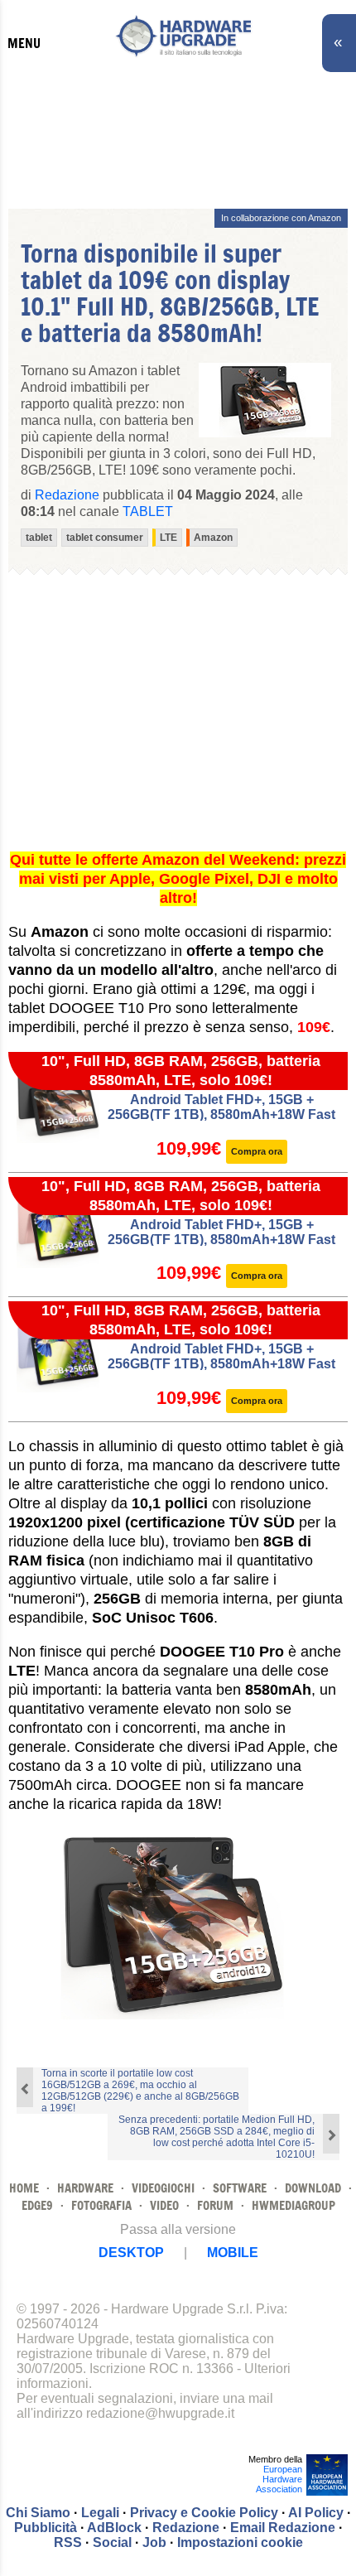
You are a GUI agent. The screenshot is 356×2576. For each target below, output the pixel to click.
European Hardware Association (279, 2479)
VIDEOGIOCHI (163, 2188)
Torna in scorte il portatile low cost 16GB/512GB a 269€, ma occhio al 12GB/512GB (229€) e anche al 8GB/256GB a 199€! (140, 2091)
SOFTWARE (240, 2188)
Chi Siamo (38, 2513)
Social (112, 2542)
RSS (68, 2542)
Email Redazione (283, 2528)
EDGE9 (37, 2205)
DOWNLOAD (313, 2188)
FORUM (215, 2205)
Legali (100, 2513)
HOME (24, 2188)
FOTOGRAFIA (101, 2205)
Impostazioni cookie (240, 2542)
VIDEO (164, 2205)
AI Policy (316, 2513)
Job (154, 2542)
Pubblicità (46, 2528)
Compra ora (257, 1151)
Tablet (148, 511)
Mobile (233, 2253)
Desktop (131, 2253)
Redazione (186, 2528)
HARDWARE (85, 2188)
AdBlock (114, 2528)
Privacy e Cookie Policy (204, 2513)
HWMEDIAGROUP (293, 2205)
